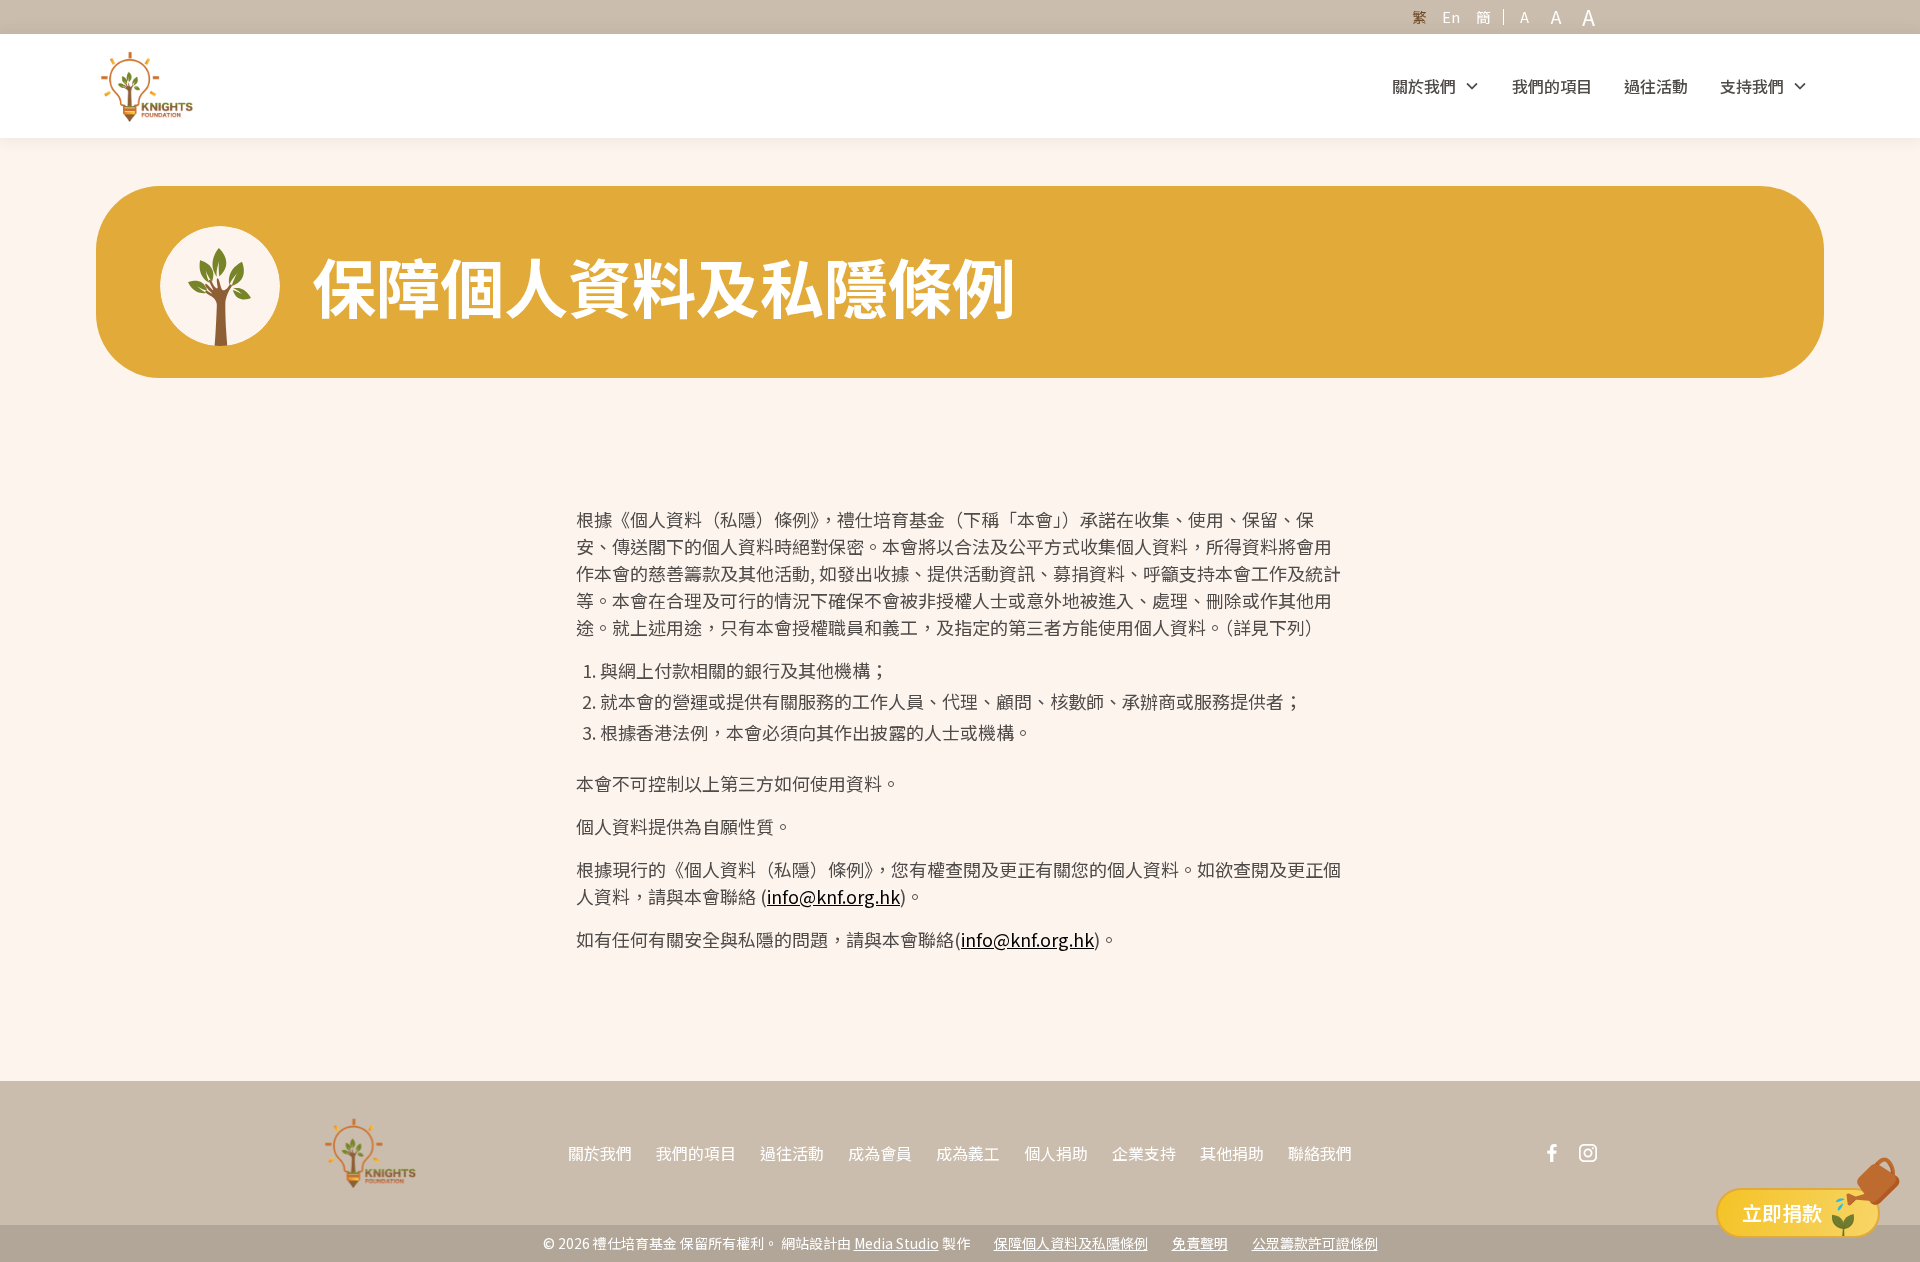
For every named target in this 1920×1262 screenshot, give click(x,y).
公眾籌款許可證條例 (1315, 1243)
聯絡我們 (1320, 1153)
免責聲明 (1200, 1243)
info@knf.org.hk (833, 896)
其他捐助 (1232, 1153)
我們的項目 (1552, 86)
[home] (146, 86)
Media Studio (896, 1243)
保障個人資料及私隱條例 (1071, 1243)
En (1451, 16)
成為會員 (880, 1153)
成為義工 (968, 1153)
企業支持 (1144, 1153)
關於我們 (600, 1153)
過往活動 (1656, 86)
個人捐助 (1056, 1153)
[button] (1436, 86)
